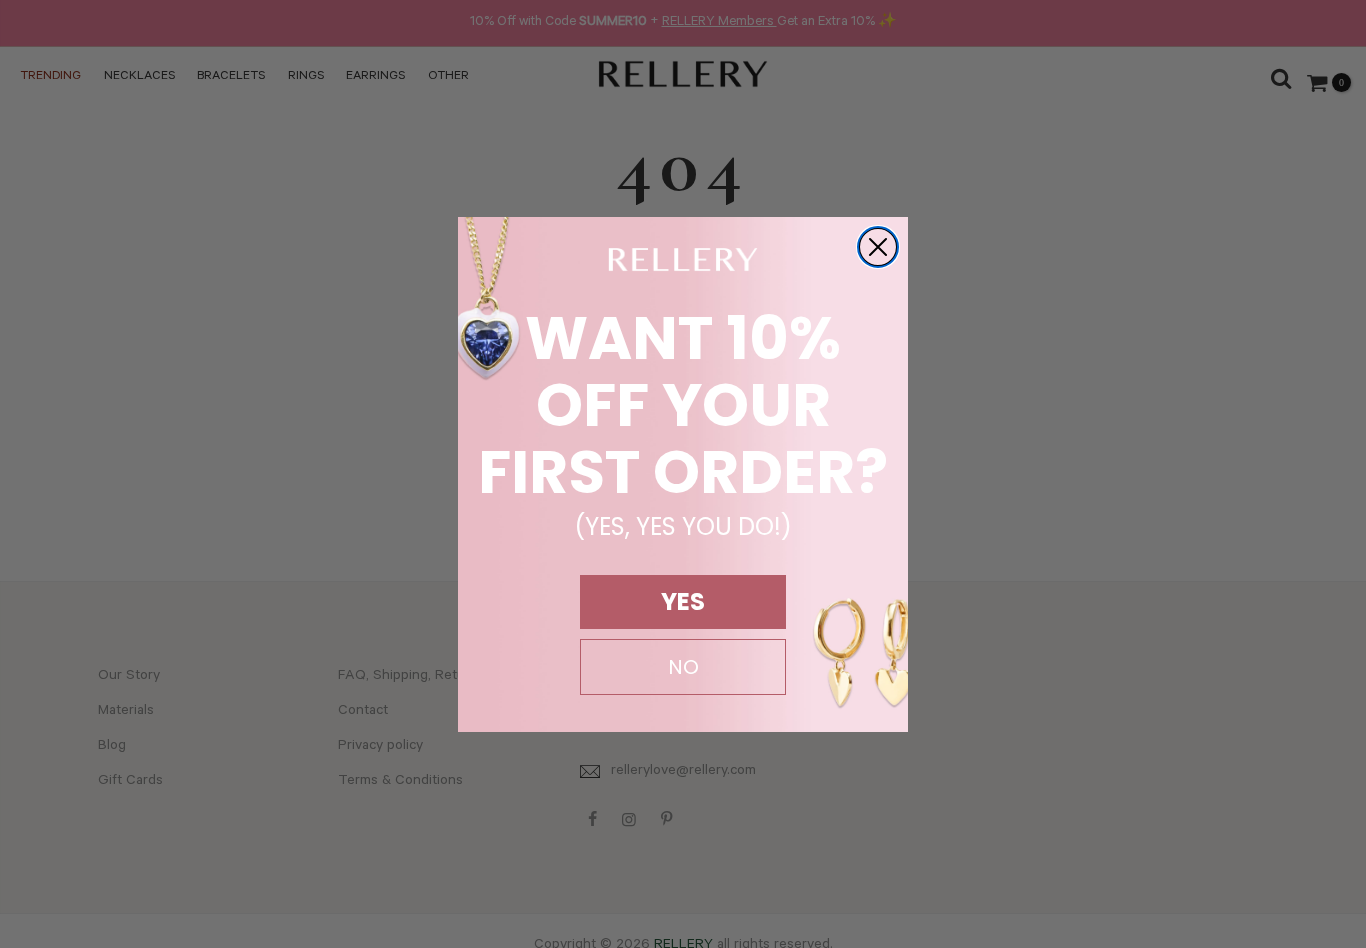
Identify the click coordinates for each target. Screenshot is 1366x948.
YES (683, 601)
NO (683, 667)
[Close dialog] (878, 247)
